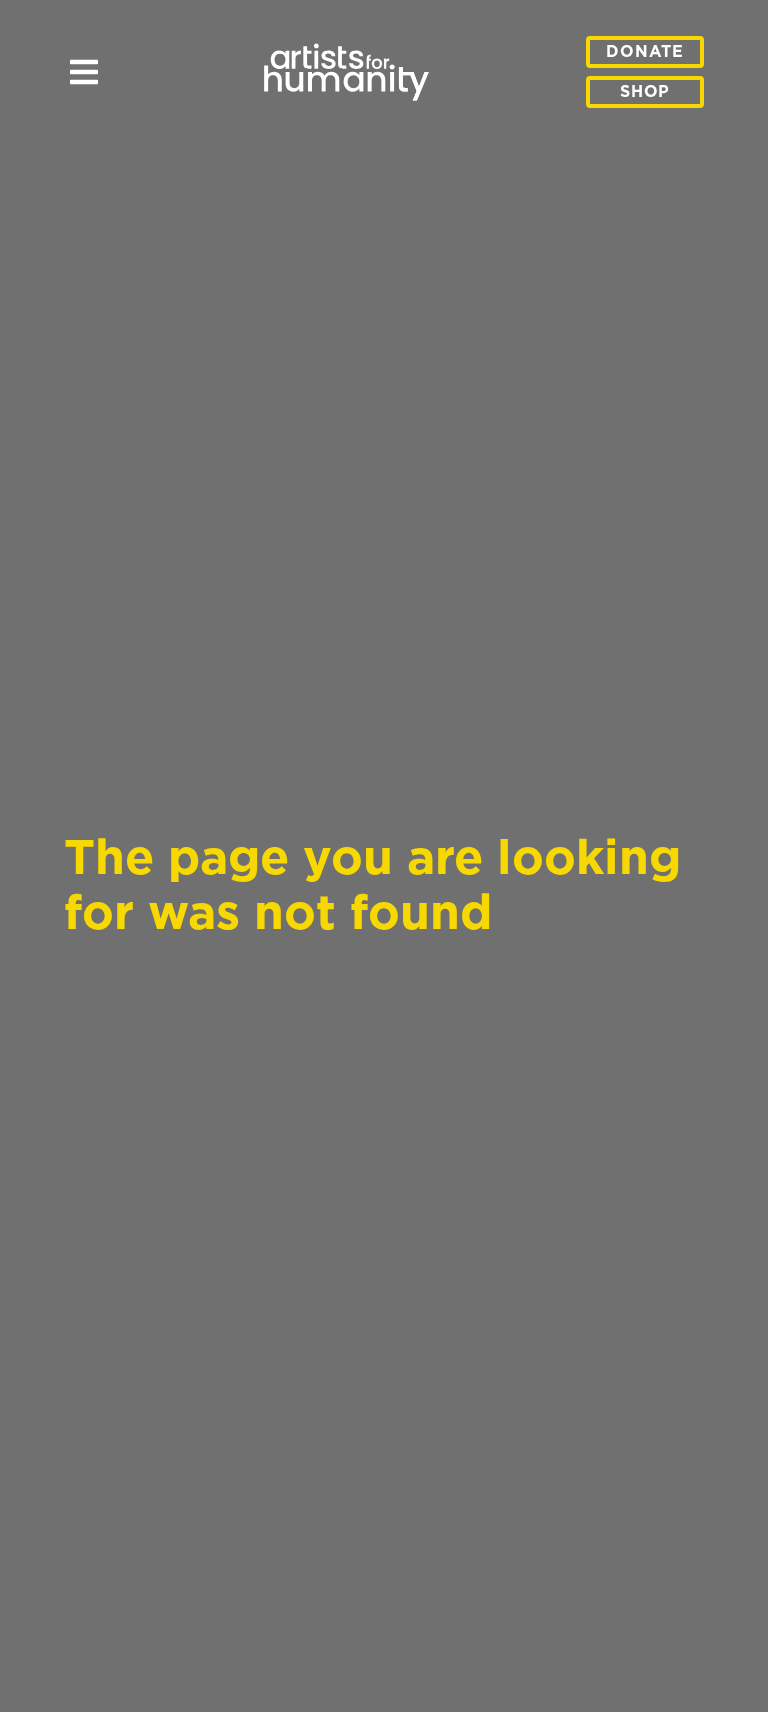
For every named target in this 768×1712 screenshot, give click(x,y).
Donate (645, 52)
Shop (645, 92)
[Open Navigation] (84, 84)
